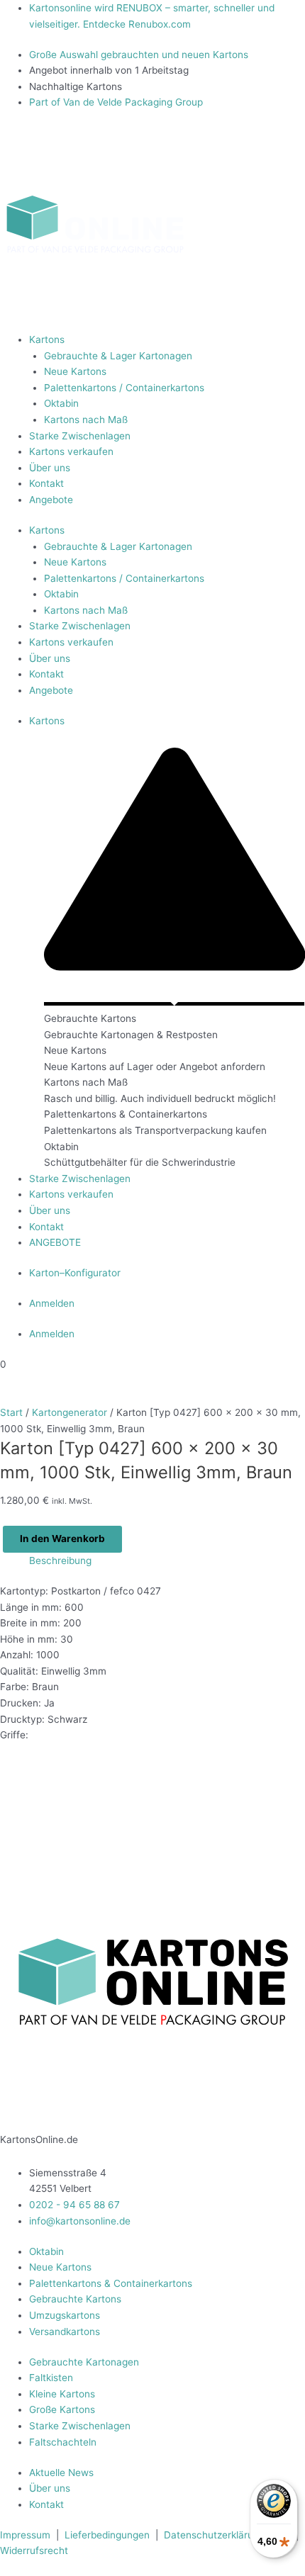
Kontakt (46, 483)
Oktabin (61, 403)
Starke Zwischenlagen (80, 436)
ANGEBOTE (55, 1242)
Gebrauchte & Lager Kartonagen (118, 356)
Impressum (27, 2535)
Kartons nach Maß (86, 420)
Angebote (51, 500)
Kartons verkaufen (71, 451)
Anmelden (52, 1303)
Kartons (47, 339)
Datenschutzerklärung (214, 2535)
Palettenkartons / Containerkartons (124, 388)
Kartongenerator (70, 1412)
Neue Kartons (75, 371)
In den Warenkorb (62, 1539)
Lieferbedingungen (107, 2535)
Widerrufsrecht (34, 2550)
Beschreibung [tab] (60, 1560)
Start (11, 1412)
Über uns (50, 468)
